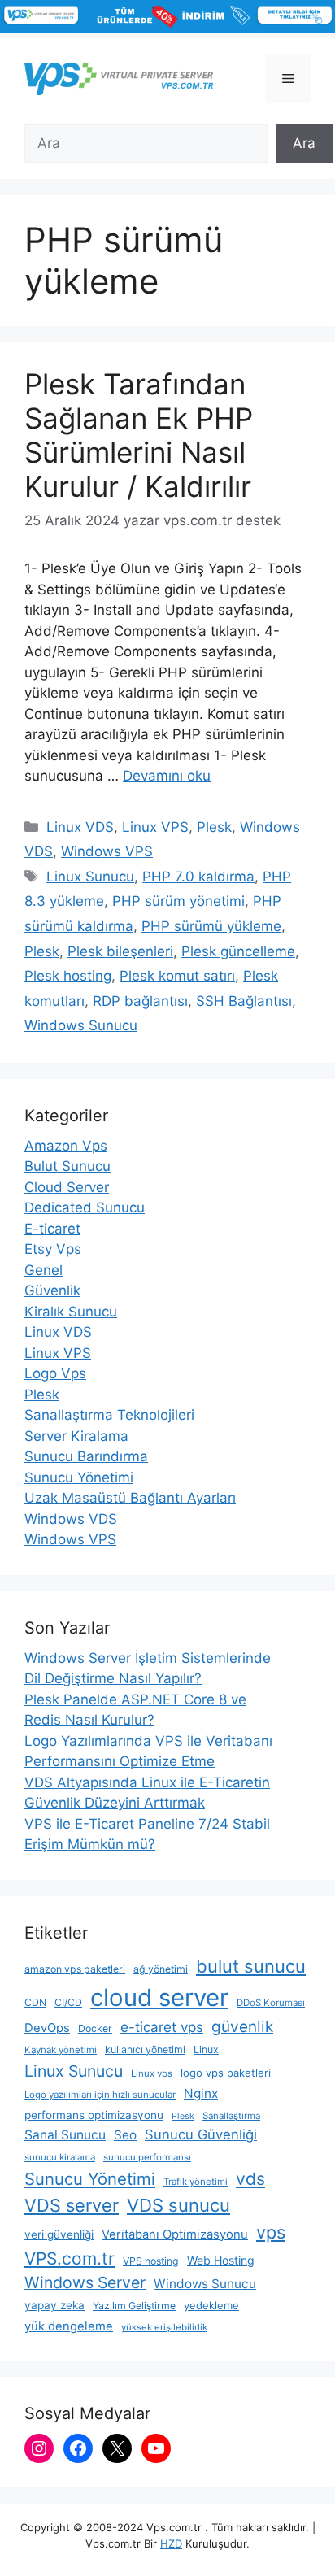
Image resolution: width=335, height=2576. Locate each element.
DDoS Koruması (271, 2003)
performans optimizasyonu (94, 2115)
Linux (206, 2049)
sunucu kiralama (60, 2157)
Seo (125, 2135)
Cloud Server (67, 1187)
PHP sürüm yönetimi (178, 901)
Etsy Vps (53, 1249)
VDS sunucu (178, 2205)
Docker (95, 2028)
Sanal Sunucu (65, 2135)
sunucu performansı (147, 2157)
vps (271, 2232)
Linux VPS (155, 827)
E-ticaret (52, 1229)
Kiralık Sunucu (71, 1312)
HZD (171, 2543)
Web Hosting (221, 2260)
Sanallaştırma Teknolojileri (109, 1415)
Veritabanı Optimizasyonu (175, 2234)
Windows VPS (107, 851)
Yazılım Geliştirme (134, 2306)
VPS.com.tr (70, 2258)
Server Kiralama (76, 1436)
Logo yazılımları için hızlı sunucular (100, 2095)
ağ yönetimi (161, 1969)
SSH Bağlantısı (244, 1001)
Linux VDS (80, 827)
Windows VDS (71, 1519)
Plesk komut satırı (177, 976)
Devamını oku (167, 776)
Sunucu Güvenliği (201, 2134)
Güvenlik (52, 1290)
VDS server (72, 2205)
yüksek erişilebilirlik (164, 2327)
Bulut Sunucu (67, 1166)
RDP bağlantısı (140, 1001)
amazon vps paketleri (75, 1969)
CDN (35, 2002)
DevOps (47, 2028)
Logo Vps (55, 1373)
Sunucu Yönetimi (79, 1477)
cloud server (159, 1997)
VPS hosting (151, 2261)
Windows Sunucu (81, 1025)
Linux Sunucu (90, 877)
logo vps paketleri (226, 2073)
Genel (44, 1270)
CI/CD (68, 2002)
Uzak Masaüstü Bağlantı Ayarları (130, 1498)
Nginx (201, 2093)
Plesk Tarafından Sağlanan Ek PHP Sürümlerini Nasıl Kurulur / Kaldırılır (139, 435)
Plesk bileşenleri (120, 951)
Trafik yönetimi (196, 2182)
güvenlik (242, 2027)
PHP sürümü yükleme (211, 926)
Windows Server (85, 2282)
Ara (304, 143)
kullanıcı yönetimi (145, 2049)
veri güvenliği (59, 2234)
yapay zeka (54, 2305)
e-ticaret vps (162, 2027)
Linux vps (152, 2073)
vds (250, 2179)
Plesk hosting (68, 976)
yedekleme (211, 2305)
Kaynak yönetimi (61, 2050)
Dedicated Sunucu (85, 1207)
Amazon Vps (66, 1146)
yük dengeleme (69, 2326)
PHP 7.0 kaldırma (198, 877)
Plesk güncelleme (238, 951)
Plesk (214, 827)
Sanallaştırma (231, 2116)
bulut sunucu (251, 1966)
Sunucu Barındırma (86, 1456)
